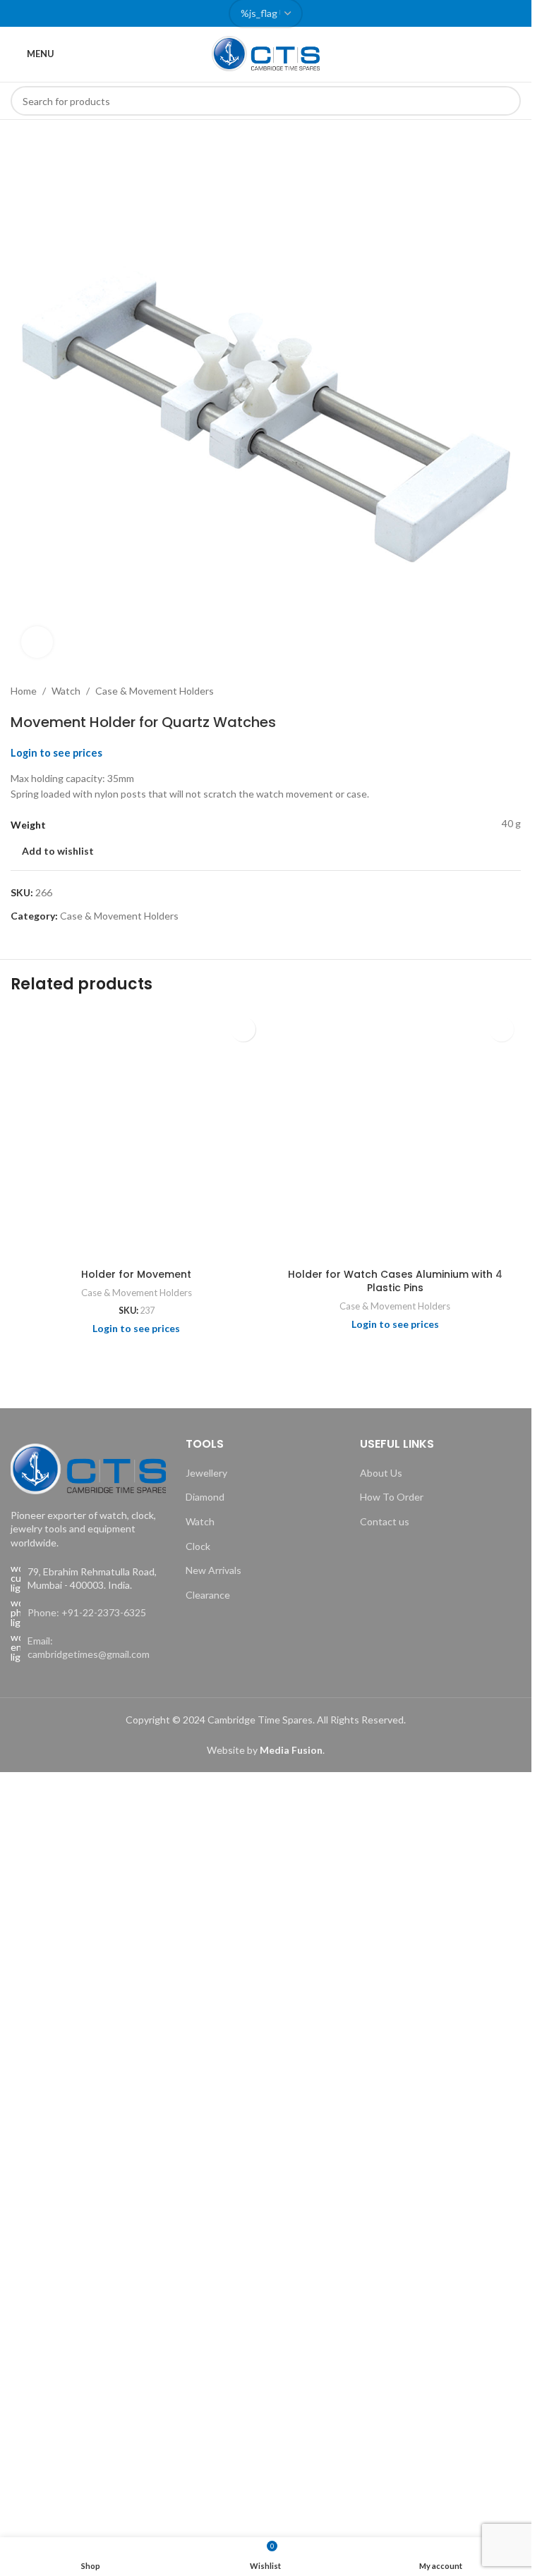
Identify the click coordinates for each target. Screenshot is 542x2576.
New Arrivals (213, 1570)
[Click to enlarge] (37, 642)
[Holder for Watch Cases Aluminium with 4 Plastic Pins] (396, 1136)
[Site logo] (266, 53)
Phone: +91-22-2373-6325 (87, 1612)
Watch (66, 691)
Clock (198, 1546)
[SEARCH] (506, 101)
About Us (381, 1473)
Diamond (205, 1497)
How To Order (392, 1497)
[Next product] (512, 691)
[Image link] (88, 1467)
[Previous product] (478, 691)
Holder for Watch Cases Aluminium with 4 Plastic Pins (395, 1281)
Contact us (385, 1521)
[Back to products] (495, 691)
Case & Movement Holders (155, 691)
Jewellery (206, 1473)
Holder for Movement (136, 1274)
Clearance (208, 1595)
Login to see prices (56, 753)
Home (24, 691)
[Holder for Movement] (137, 1136)
